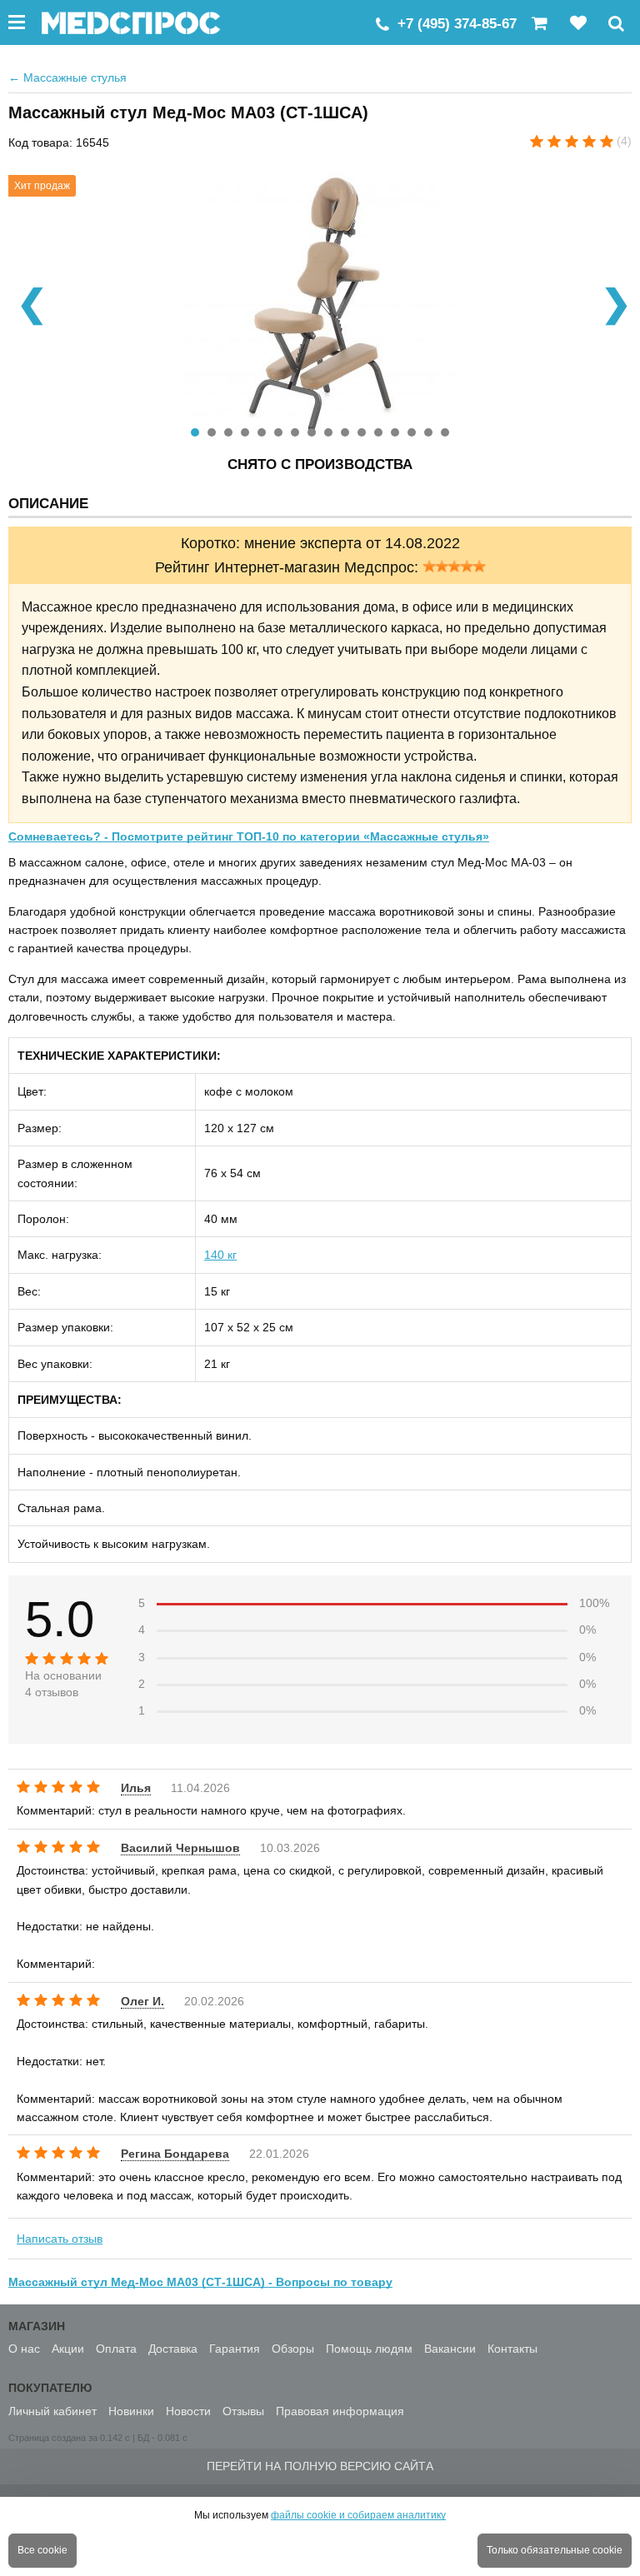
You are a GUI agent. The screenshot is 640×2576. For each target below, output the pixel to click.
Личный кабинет (52, 2411)
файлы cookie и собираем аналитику (358, 2515)
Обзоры (293, 2349)
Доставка (173, 2349)
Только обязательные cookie (555, 2550)
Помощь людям (369, 2349)
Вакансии (450, 2349)
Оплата (116, 2349)
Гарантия (235, 2349)
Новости (188, 2411)
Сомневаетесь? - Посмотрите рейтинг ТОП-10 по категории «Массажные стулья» (249, 836)
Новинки (131, 2411)
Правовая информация (340, 2411)
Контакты (512, 2349)
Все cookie (42, 2550)
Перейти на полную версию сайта (320, 2466)
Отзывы (243, 2411)
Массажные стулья (67, 77)
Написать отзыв (60, 2239)
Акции (68, 2349)
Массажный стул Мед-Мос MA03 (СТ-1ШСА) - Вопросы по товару (200, 2282)
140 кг (220, 1255)
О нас (24, 2349)
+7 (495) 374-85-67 (457, 24)
